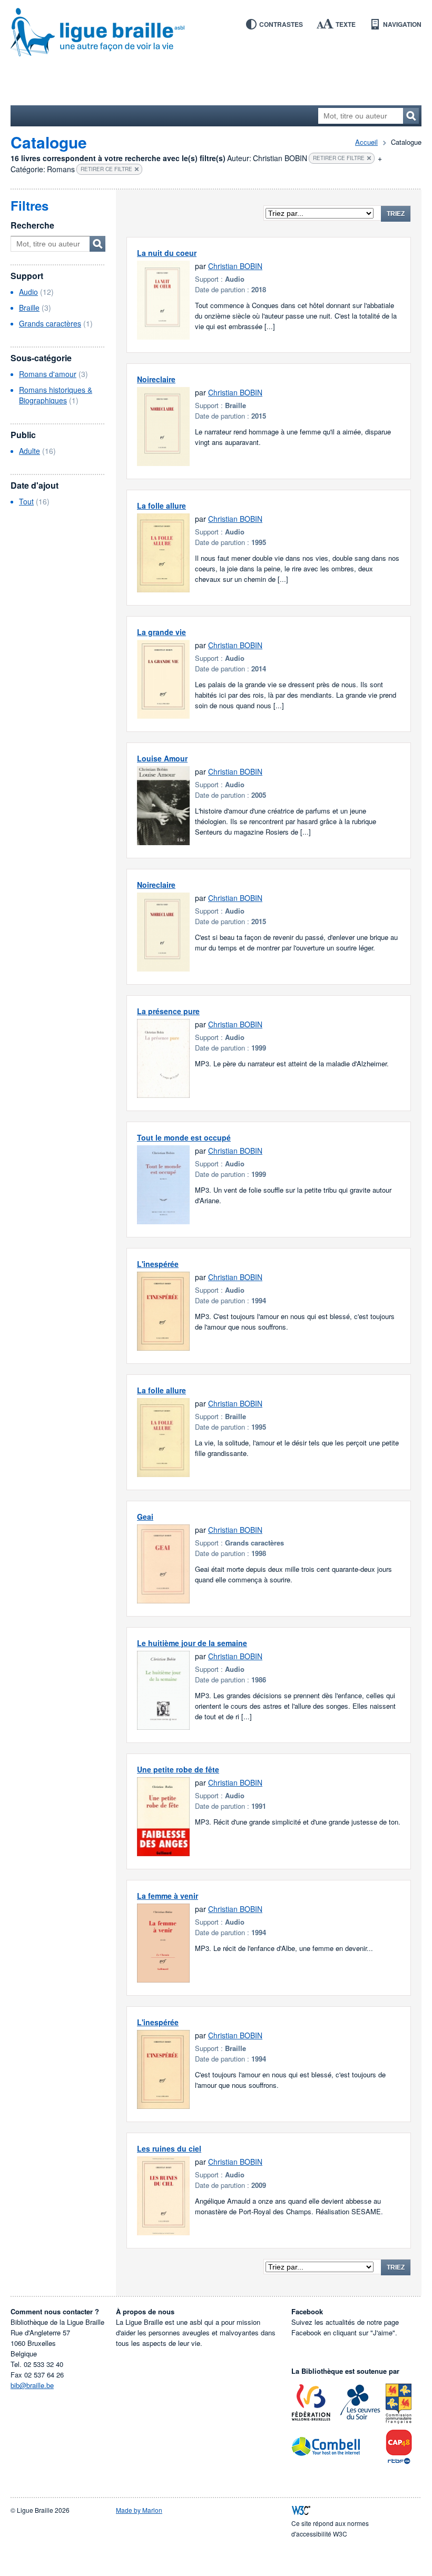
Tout (26, 501)
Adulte (30, 451)
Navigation (402, 24)
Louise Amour (162, 758)
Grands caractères (50, 323)
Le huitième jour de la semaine (192, 1643)
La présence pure (168, 1011)
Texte (346, 24)
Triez (396, 214)
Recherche (32, 225)
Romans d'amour (48, 374)
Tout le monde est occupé (184, 1137)
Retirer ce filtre (339, 158)
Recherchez (411, 116)
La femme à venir (168, 1896)
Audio (28, 292)
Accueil (366, 142)
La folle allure (161, 506)
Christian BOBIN (235, 266)
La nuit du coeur (167, 253)
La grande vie (161, 632)
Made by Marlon (139, 2510)
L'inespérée (158, 1264)
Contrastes (281, 24)
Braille (29, 308)
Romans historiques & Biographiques (56, 395)
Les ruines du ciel (169, 2148)
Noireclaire (156, 379)
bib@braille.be (32, 2385)
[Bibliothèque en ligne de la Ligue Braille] (216, 33)
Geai (145, 1517)
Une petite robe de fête (178, 1769)
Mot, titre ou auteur (97, 244)
